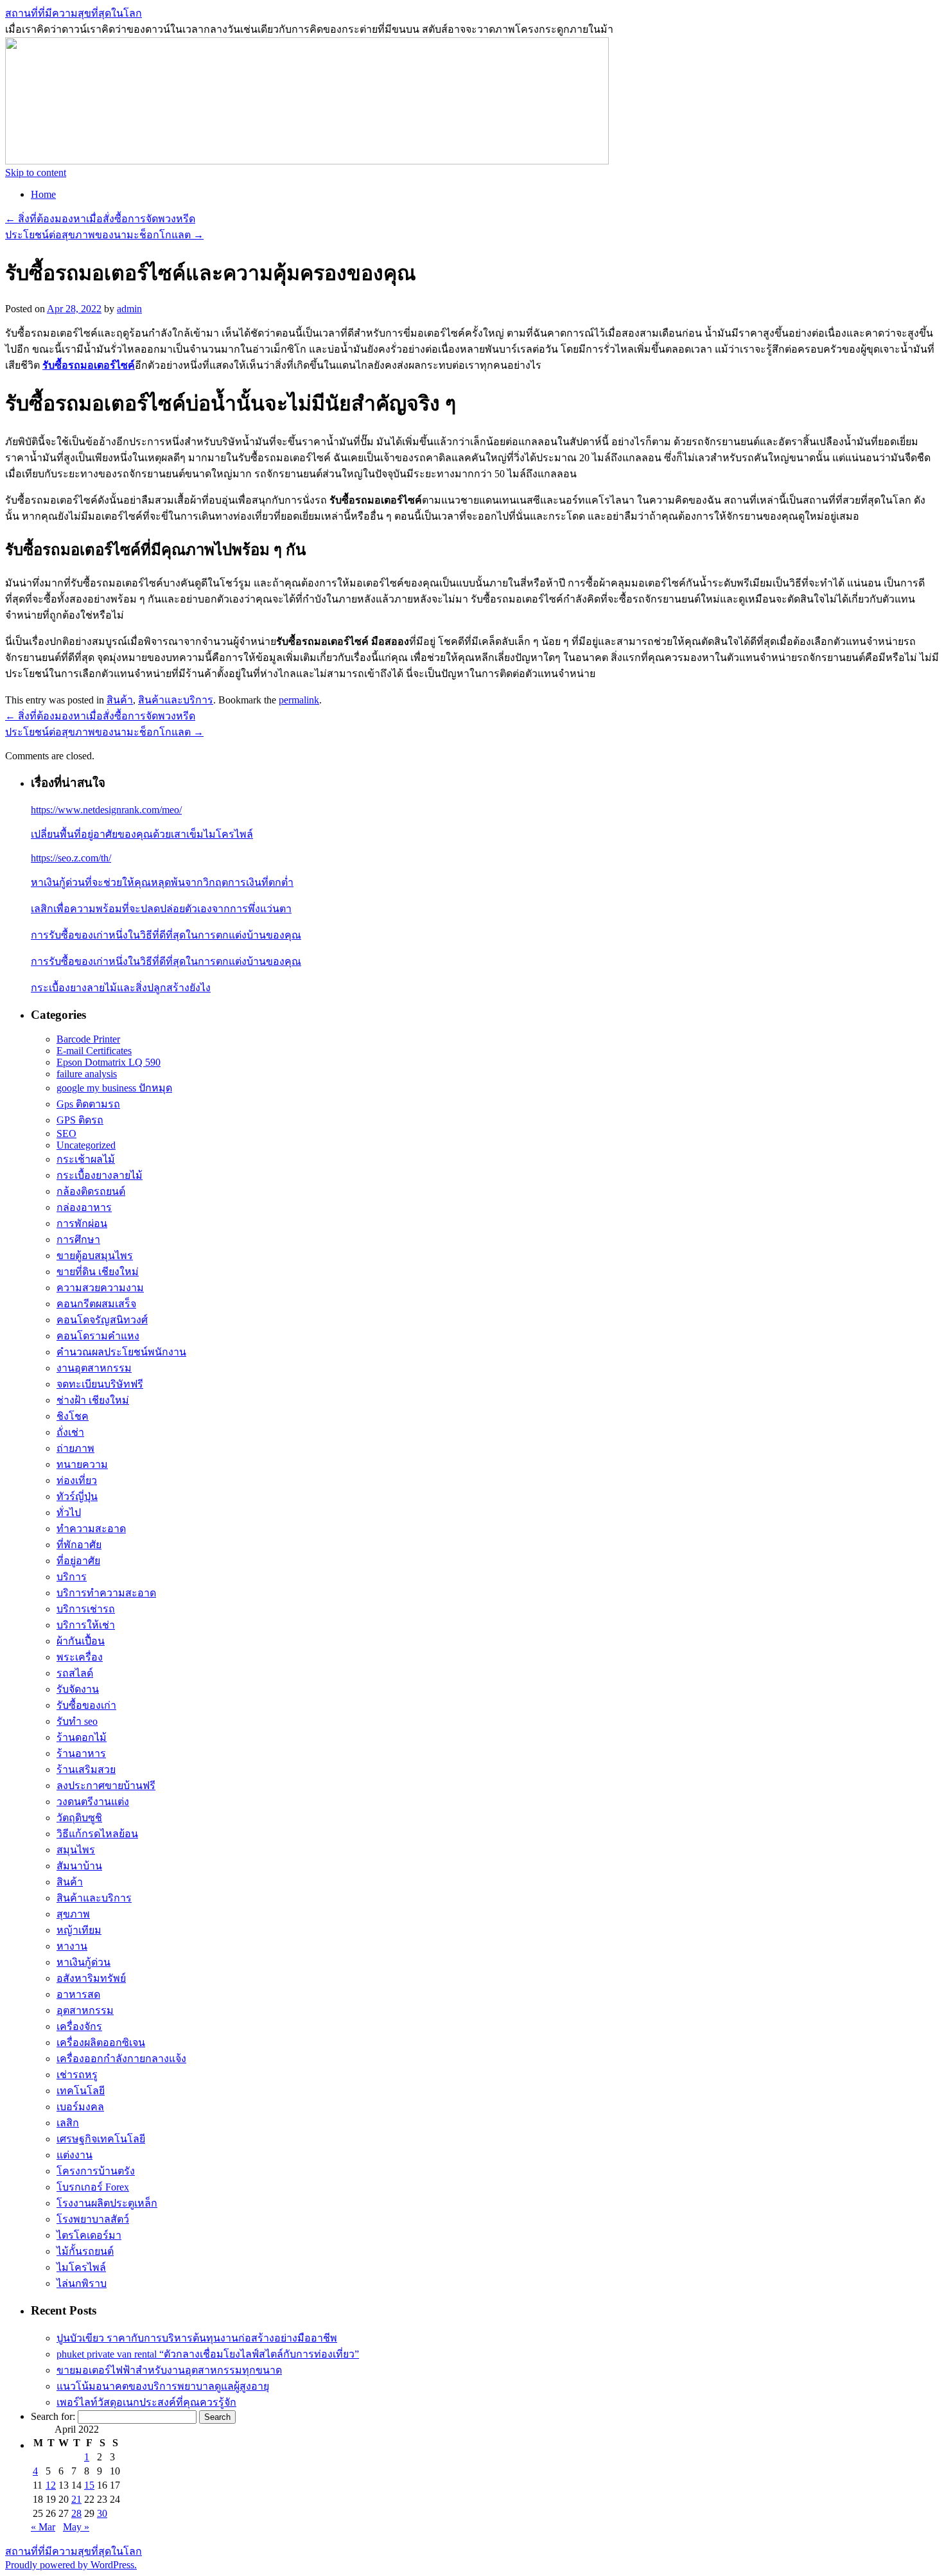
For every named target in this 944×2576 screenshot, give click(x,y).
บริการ (72, 1577)
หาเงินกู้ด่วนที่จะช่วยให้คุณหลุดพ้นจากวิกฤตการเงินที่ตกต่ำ (162, 882)
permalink (299, 700)
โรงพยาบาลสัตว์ (93, 2219)
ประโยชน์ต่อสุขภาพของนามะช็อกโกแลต (104, 235)
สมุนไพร (76, 1850)
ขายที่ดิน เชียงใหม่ (98, 1272)
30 (102, 2513)
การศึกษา (78, 1239)
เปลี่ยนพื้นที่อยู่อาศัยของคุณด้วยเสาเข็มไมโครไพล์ (142, 834)
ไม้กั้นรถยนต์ (85, 2251)
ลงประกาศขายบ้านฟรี (106, 1786)
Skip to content (36, 172)
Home (43, 194)
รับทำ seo (77, 1721)
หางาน (72, 1946)
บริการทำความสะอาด (106, 1593)
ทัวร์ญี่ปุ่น (77, 1496)
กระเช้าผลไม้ (86, 1159)
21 (76, 2499)
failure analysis (87, 1074)
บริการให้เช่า (86, 1625)
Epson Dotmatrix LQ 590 (109, 1062)
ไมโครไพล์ (81, 2267)
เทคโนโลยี (81, 2091)
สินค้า (120, 700)
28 (76, 2513)
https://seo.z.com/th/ (71, 858)
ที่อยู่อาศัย (78, 1561)
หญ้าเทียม (79, 1930)
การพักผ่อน (82, 1223)
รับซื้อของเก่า (86, 1705)
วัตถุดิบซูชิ (79, 1818)
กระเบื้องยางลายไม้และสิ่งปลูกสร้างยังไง (121, 988)
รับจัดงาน (78, 1689)
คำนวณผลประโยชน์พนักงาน (121, 1352)
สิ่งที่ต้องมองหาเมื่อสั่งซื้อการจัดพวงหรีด (100, 219)
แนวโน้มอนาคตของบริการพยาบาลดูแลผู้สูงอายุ (163, 2386)
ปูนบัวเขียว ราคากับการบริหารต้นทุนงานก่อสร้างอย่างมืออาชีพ (197, 2338)
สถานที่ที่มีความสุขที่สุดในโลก (74, 13)
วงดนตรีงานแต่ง (93, 1802)
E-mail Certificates (94, 1051)
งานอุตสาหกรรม (94, 1368)
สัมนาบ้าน (79, 1866)
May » (76, 2527)
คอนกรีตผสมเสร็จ (96, 1304)
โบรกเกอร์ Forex (93, 2187)
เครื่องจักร (79, 2026)
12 (51, 2485)
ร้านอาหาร (81, 1753)
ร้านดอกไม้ (82, 1737)
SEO (66, 1134)
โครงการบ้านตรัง (96, 2171)
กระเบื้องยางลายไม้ (100, 1175)
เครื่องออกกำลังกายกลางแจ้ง (121, 2059)
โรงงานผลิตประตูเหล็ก (107, 2203)
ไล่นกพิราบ (82, 2283)
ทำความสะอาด (91, 1529)
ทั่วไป (69, 1513)
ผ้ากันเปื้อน (81, 1641)
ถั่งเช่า (70, 1432)
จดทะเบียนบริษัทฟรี (100, 1384)
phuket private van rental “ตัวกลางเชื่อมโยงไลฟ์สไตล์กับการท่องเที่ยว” (208, 2354)
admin (129, 309)
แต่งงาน (74, 2155)
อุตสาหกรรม (85, 2010)
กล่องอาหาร (84, 1207)
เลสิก (68, 2123)
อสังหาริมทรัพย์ (91, 1978)
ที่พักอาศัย (79, 1545)
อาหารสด (78, 1994)
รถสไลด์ (75, 1673)
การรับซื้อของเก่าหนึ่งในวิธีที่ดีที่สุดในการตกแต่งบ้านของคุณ (166, 935)
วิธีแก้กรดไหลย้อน (97, 1834)
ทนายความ (82, 1464)
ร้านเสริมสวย (86, 1769)
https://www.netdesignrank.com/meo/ (106, 810)
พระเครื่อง (80, 1657)
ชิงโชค (73, 1416)
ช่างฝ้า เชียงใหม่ (93, 1400)
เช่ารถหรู (77, 2075)
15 (89, 2485)
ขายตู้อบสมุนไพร (95, 1256)
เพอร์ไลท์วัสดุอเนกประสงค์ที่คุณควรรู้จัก (146, 2402)
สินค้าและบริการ (176, 700)
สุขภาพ (73, 1914)
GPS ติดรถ (80, 1120)
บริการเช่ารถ (86, 1609)
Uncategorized (86, 1145)
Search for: (53, 2416)
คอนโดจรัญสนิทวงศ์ (102, 1320)
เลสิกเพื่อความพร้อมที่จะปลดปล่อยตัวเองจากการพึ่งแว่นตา (161, 909)
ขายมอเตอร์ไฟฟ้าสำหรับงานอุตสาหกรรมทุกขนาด (169, 2370)
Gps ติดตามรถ (88, 1104)
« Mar (43, 2527)
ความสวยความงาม (100, 1288)
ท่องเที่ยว (77, 1480)
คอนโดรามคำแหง (98, 1336)
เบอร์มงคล (80, 2107)
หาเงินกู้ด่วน (83, 1962)
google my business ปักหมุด (114, 1088)
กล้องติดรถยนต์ (91, 1191)
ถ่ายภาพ (75, 1448)
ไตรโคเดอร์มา (89, 2235)
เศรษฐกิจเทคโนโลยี (101, 2139)
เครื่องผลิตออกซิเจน (101, 2042)
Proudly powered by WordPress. (71, 2565)
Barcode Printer (88, 1039)
